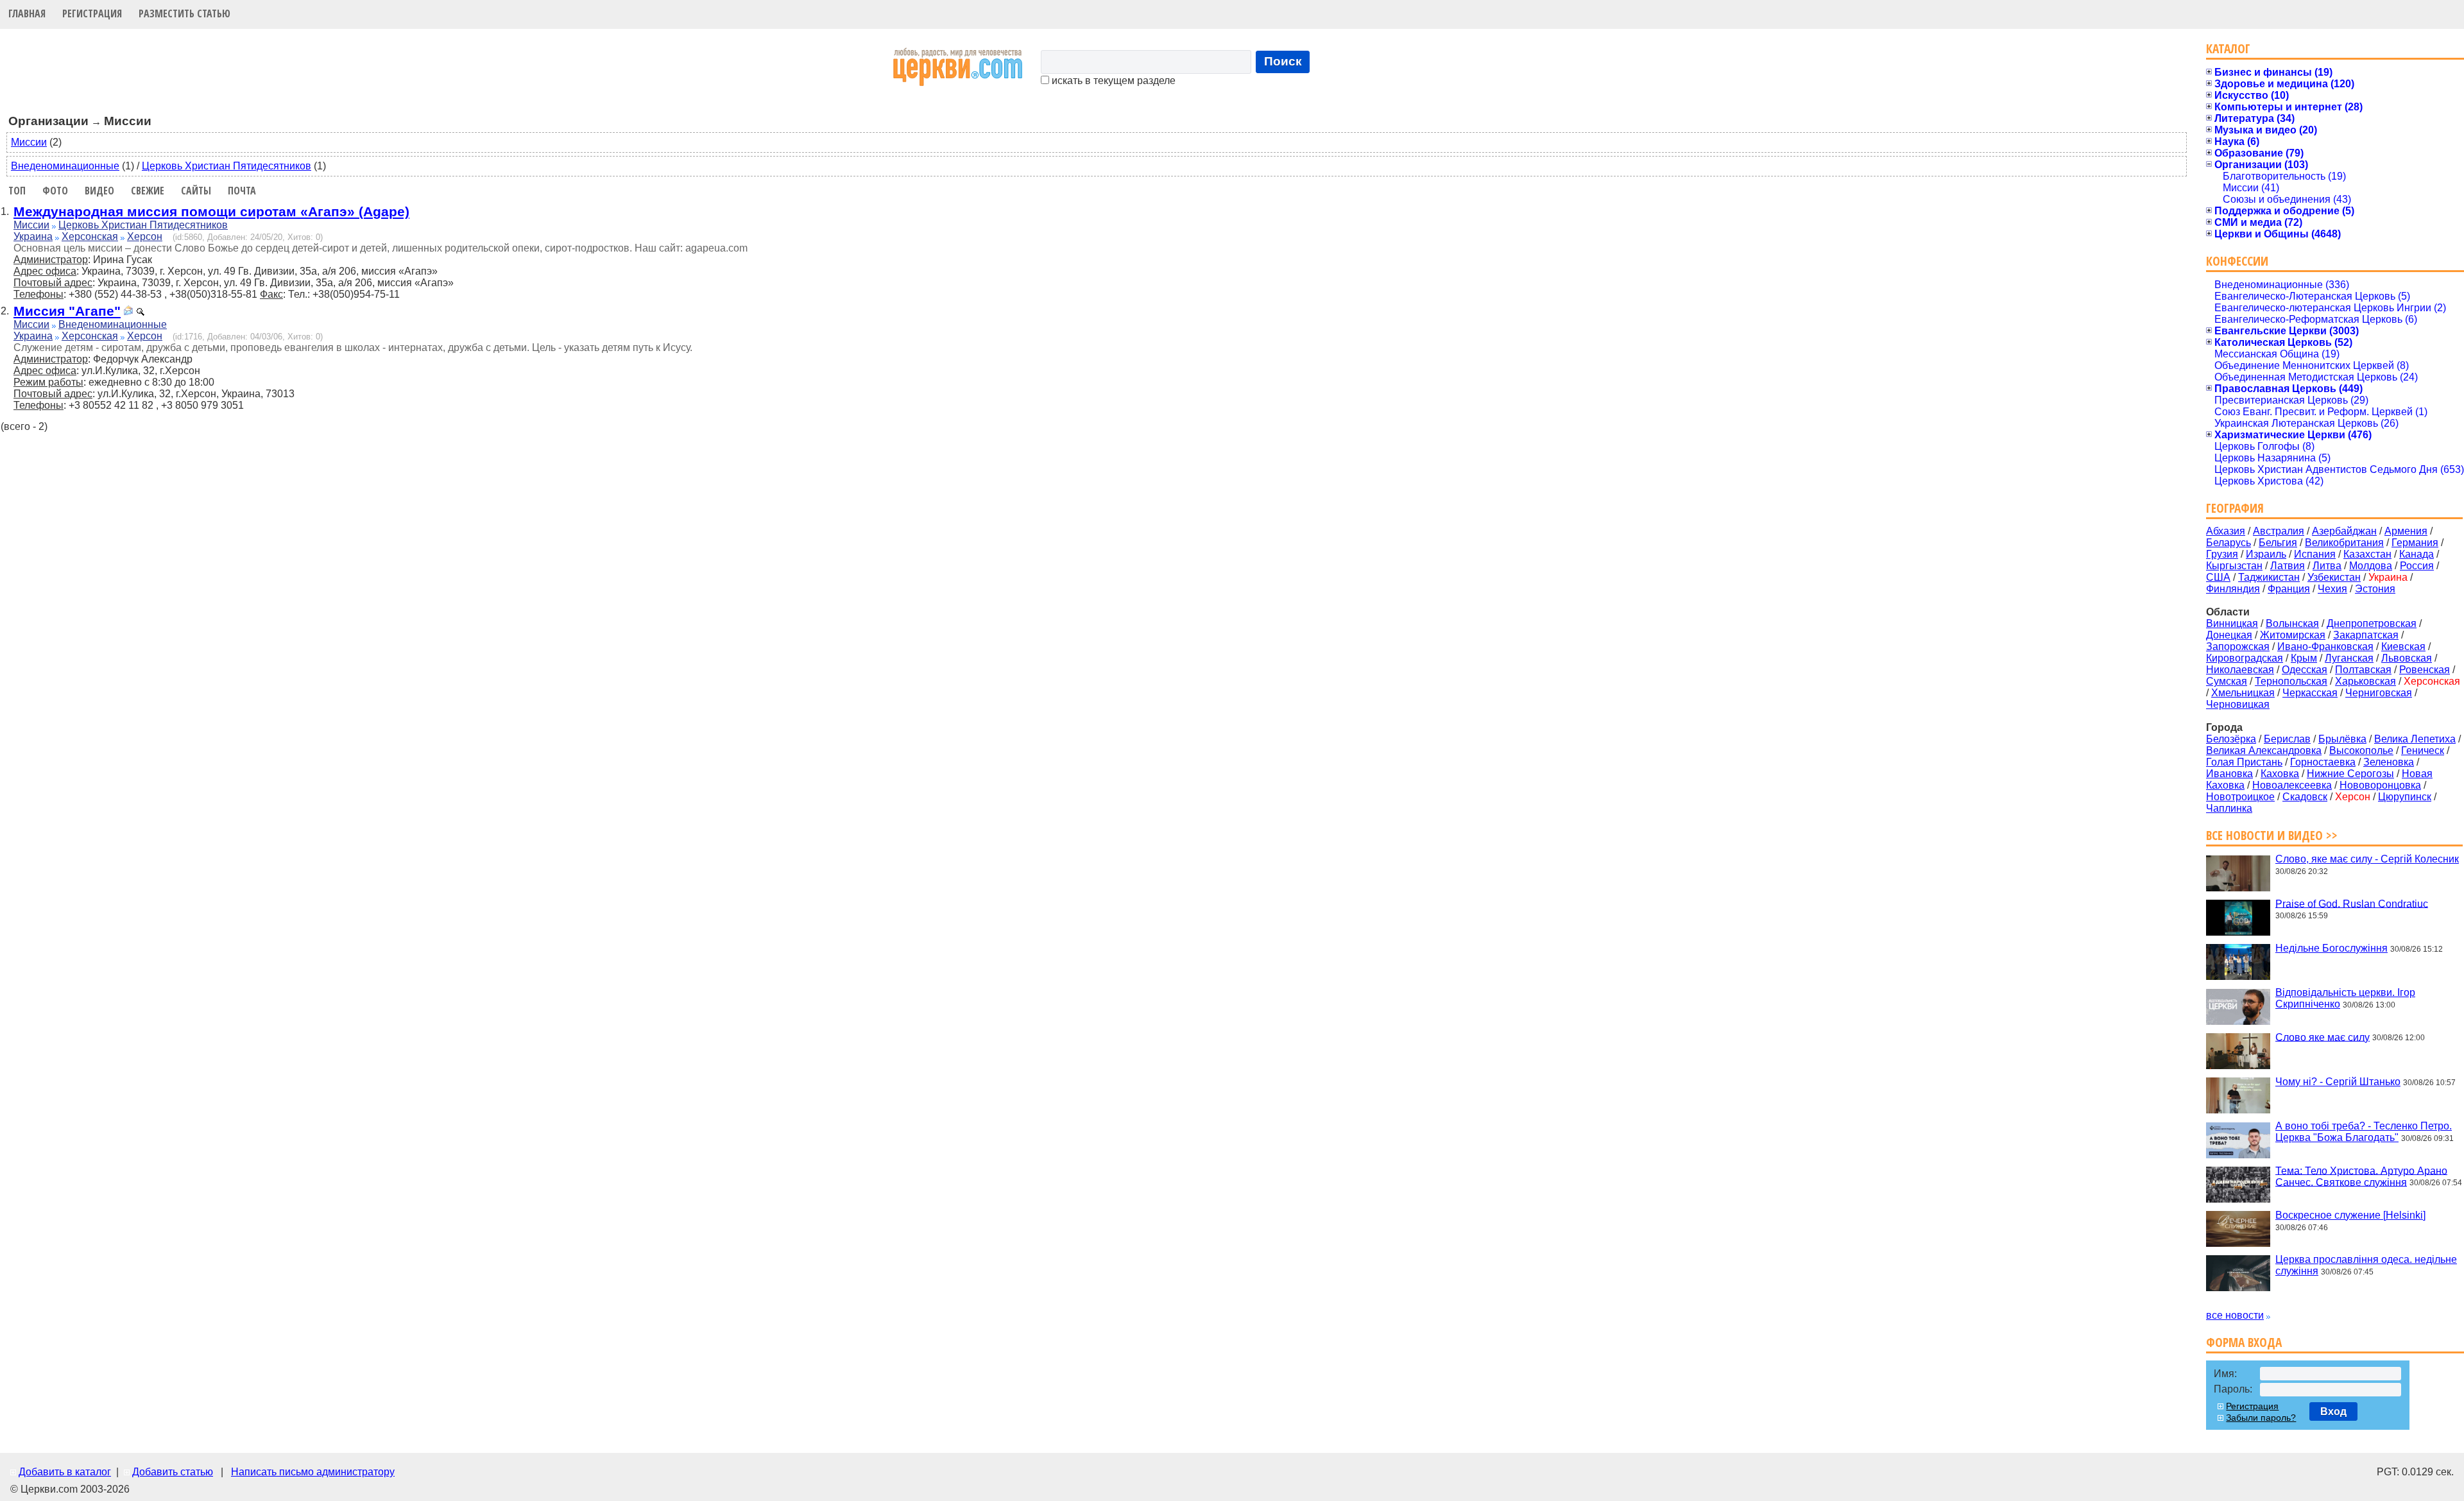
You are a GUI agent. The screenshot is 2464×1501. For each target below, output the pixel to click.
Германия (2415, 543)
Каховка (2280, 774)
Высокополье (2361, 750)
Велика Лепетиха (2415, 739)
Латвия (2288, 566)
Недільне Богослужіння (2331, 948)
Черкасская (2310, 693)
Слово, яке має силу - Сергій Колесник (2367, 859)
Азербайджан (2344, 531)
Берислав (2287, 739)
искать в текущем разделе (1112, 81)
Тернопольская (2291, 681)
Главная (27, 13)
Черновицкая (2238, 704)
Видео (99, 191)
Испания (2315, 554)
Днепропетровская (2372, 623)
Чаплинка (2229, 808)
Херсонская (90, 236)
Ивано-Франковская (2325, 647)
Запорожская (2238, 647)
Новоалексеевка (2292, 785)
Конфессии (2237, 261)
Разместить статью (184, 13)
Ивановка (2229, 774)
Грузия (2222, 554)
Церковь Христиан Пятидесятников (227, 166)
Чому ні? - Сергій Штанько (2338, 1082)
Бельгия (2278, 543)
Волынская (2292, 623)
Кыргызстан (2234, 566)
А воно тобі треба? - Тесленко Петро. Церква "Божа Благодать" (2364, 1132)
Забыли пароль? (2261, 1418)
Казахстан (2367, 554)
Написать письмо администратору (313, 1472)
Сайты (196, 191)
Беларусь (2229, 543)
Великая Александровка (2264, 750)
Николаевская (2240, 670)
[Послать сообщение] (128, 312)
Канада (2417, 554)
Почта (242, 191)
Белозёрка (2231, 739)
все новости (2235, 1315)
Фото (55, 191)
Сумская (2227, 681)
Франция (2289, 589)
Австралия (2279, 531)
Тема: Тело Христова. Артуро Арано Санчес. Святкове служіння (2361, 1176)
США (2218, 577)
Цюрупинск (2405, 797)
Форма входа (2244, 1342)
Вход (2333, 1411)
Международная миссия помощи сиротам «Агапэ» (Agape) (211, 211)
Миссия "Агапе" (67, 311)
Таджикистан (2269, 577)
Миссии (29, 142)
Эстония (2375, 589)
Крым (2304, 658)
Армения (2406, 531)
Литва (2327, 566)
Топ (17, 191)
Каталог (2228, 48)
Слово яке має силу (2323, 1037)
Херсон (145, 236)
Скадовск (2305, 797)
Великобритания (2344, 543)
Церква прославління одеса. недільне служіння (2366, 1265)
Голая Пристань (2244, 762)
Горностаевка (2323, 762)
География (2235, 508)
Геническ (2423, 750)
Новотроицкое (2240, 797)
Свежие (148, 191)
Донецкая (2229, 635)
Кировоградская (2245, 658)
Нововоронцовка (2380, 785)
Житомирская (2293, 635)
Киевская (2403, 647)
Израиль (2266, 554)
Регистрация (92, 13)
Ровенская (2425, 670)
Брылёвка (2342, 739)
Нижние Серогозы (2350, 774)
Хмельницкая (2243, 693)
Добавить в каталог (65, 1472)
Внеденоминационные (65, 166)
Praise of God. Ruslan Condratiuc (2352, 903)
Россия (2417, 566)
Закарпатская (2366, 635)
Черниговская (2379, 693)
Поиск (1283, 61)
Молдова (2371, 566)
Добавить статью (173, 1472)
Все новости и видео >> (2272, 835)
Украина (33, 236)
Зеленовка (2389, 762)
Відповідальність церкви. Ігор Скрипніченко (2345, 998)
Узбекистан (2334, 577)
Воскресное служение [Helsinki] (2350, 1215)
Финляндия (2233, 589)
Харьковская (2366, 681)
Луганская (2349, 658)
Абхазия (2226, 531)
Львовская (2407, 658)
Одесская (2305, 670)
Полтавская (2363, 670)
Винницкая (2232, 623)
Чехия (2332, 589)
